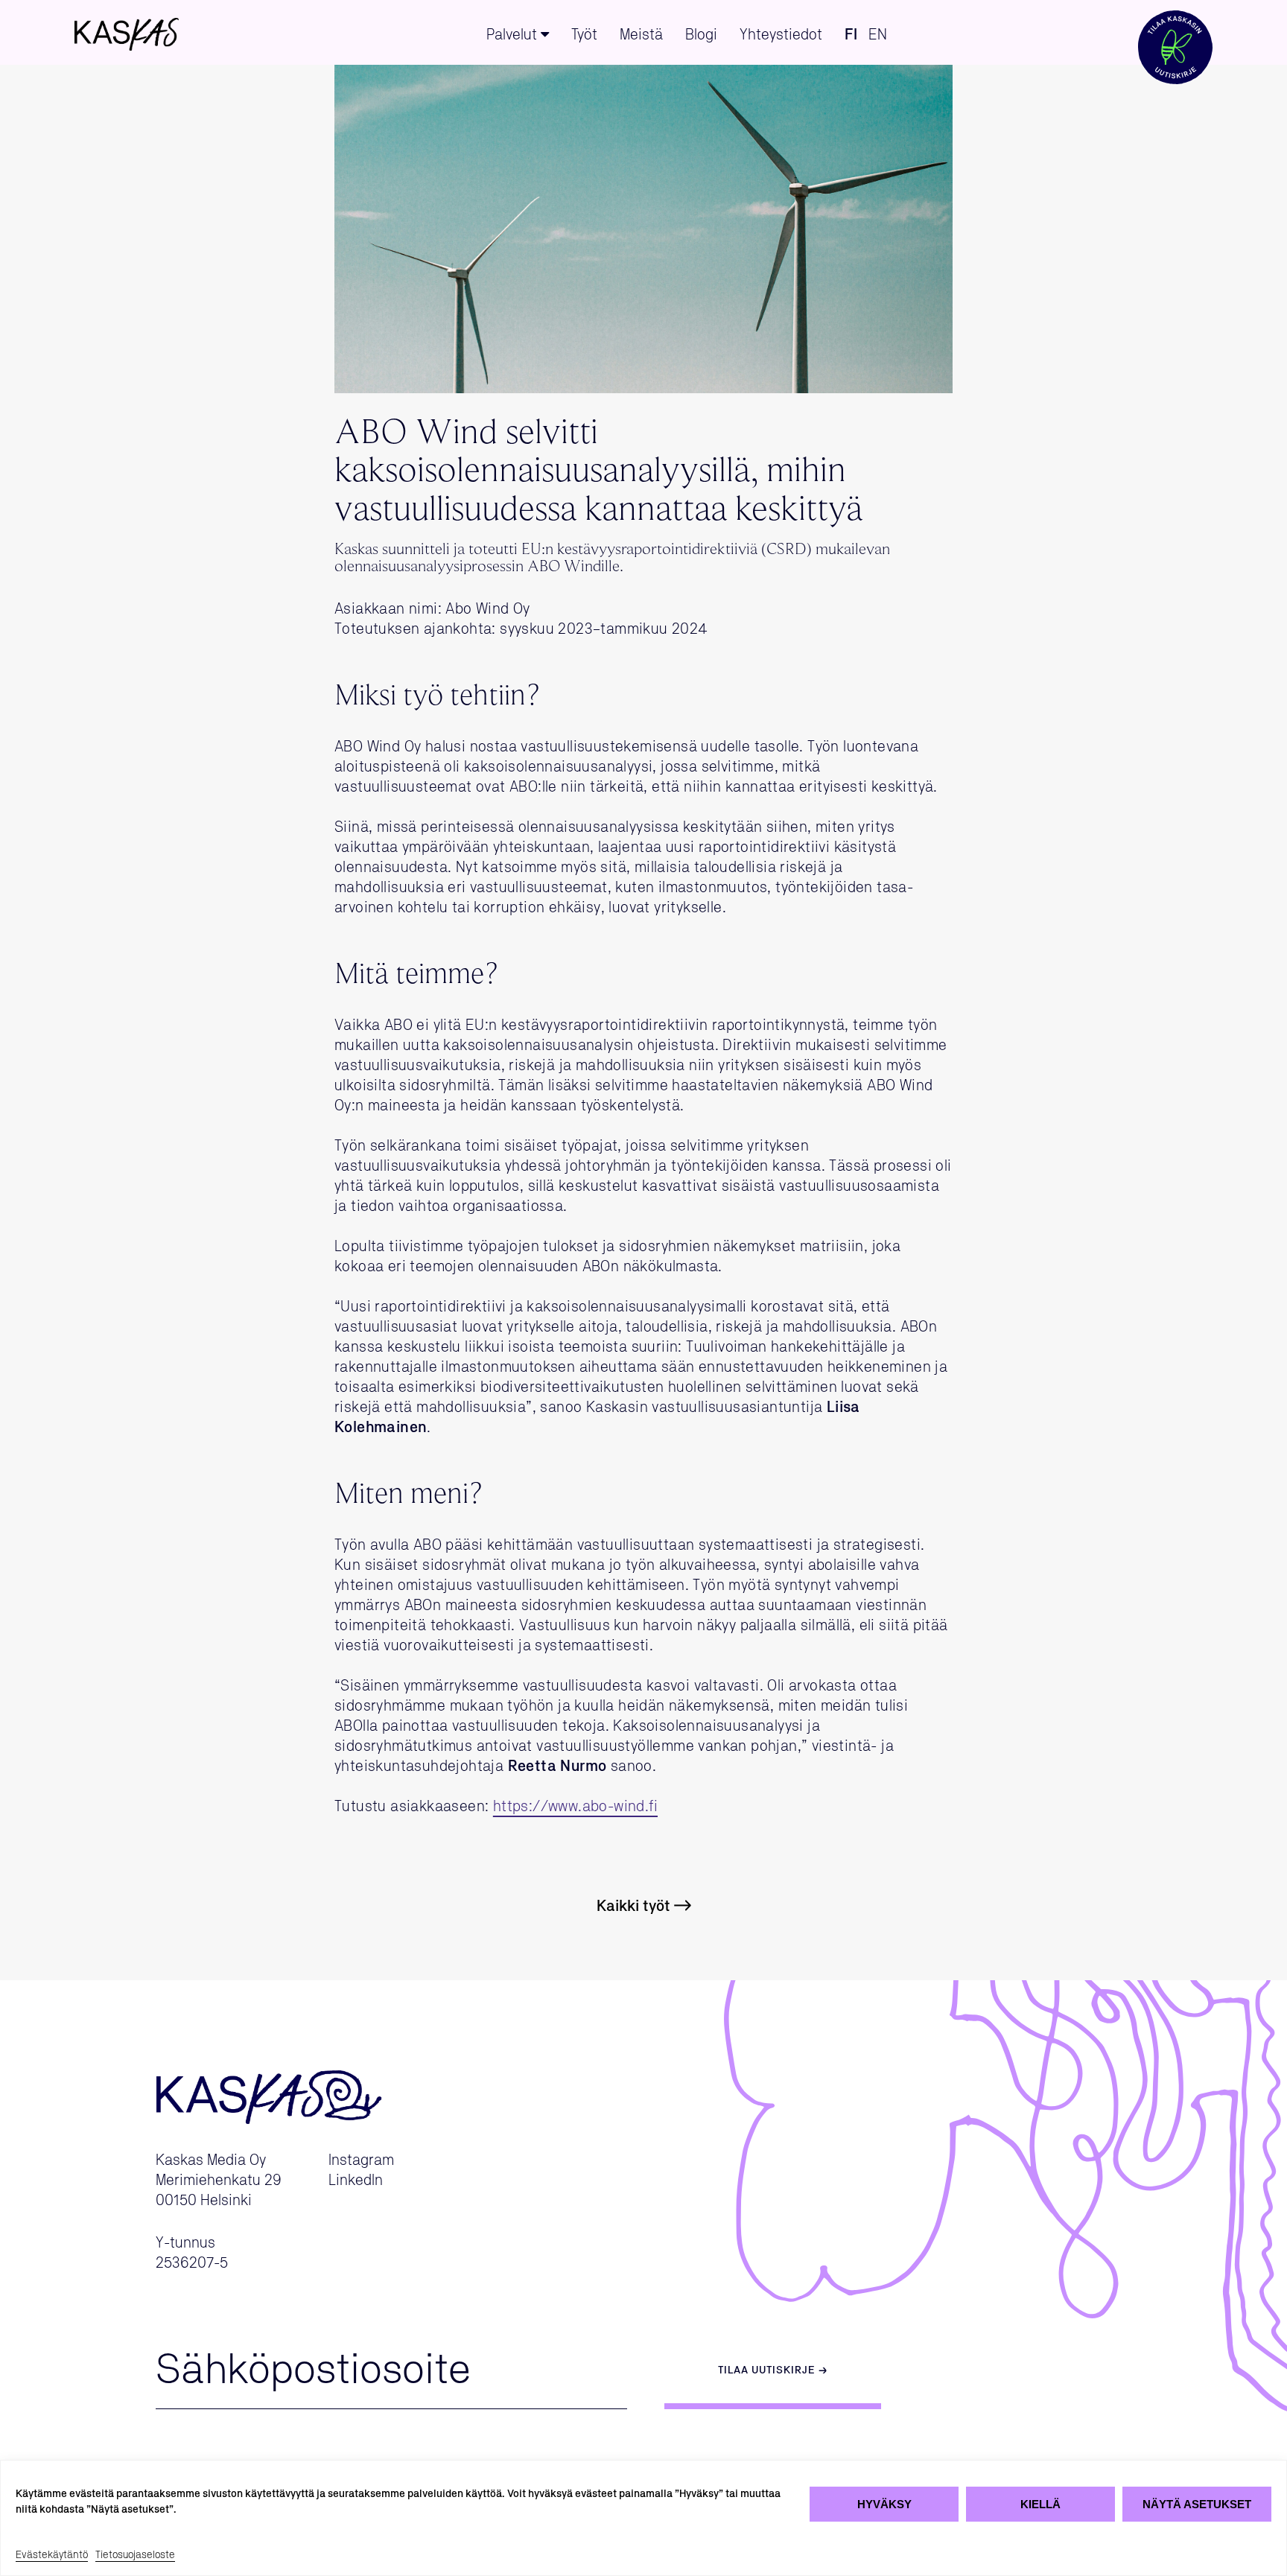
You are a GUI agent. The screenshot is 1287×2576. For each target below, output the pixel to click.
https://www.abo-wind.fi (575, 1807)
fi (851, 35)
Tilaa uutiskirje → (773, 2370)
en (878, 35)
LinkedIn (356, 2181)
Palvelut (512, 35)
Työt (584, 35)
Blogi (701, 35)
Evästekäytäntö (52, 2555)
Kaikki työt (633, 1906)
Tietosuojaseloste (135, 2555)
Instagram (361, 2160)
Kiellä (1040, 2504)
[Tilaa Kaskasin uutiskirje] (1175, 32)
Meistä (641, 35)
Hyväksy (884, 2504)
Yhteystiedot (781, 35)
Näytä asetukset (1197, 2504)
